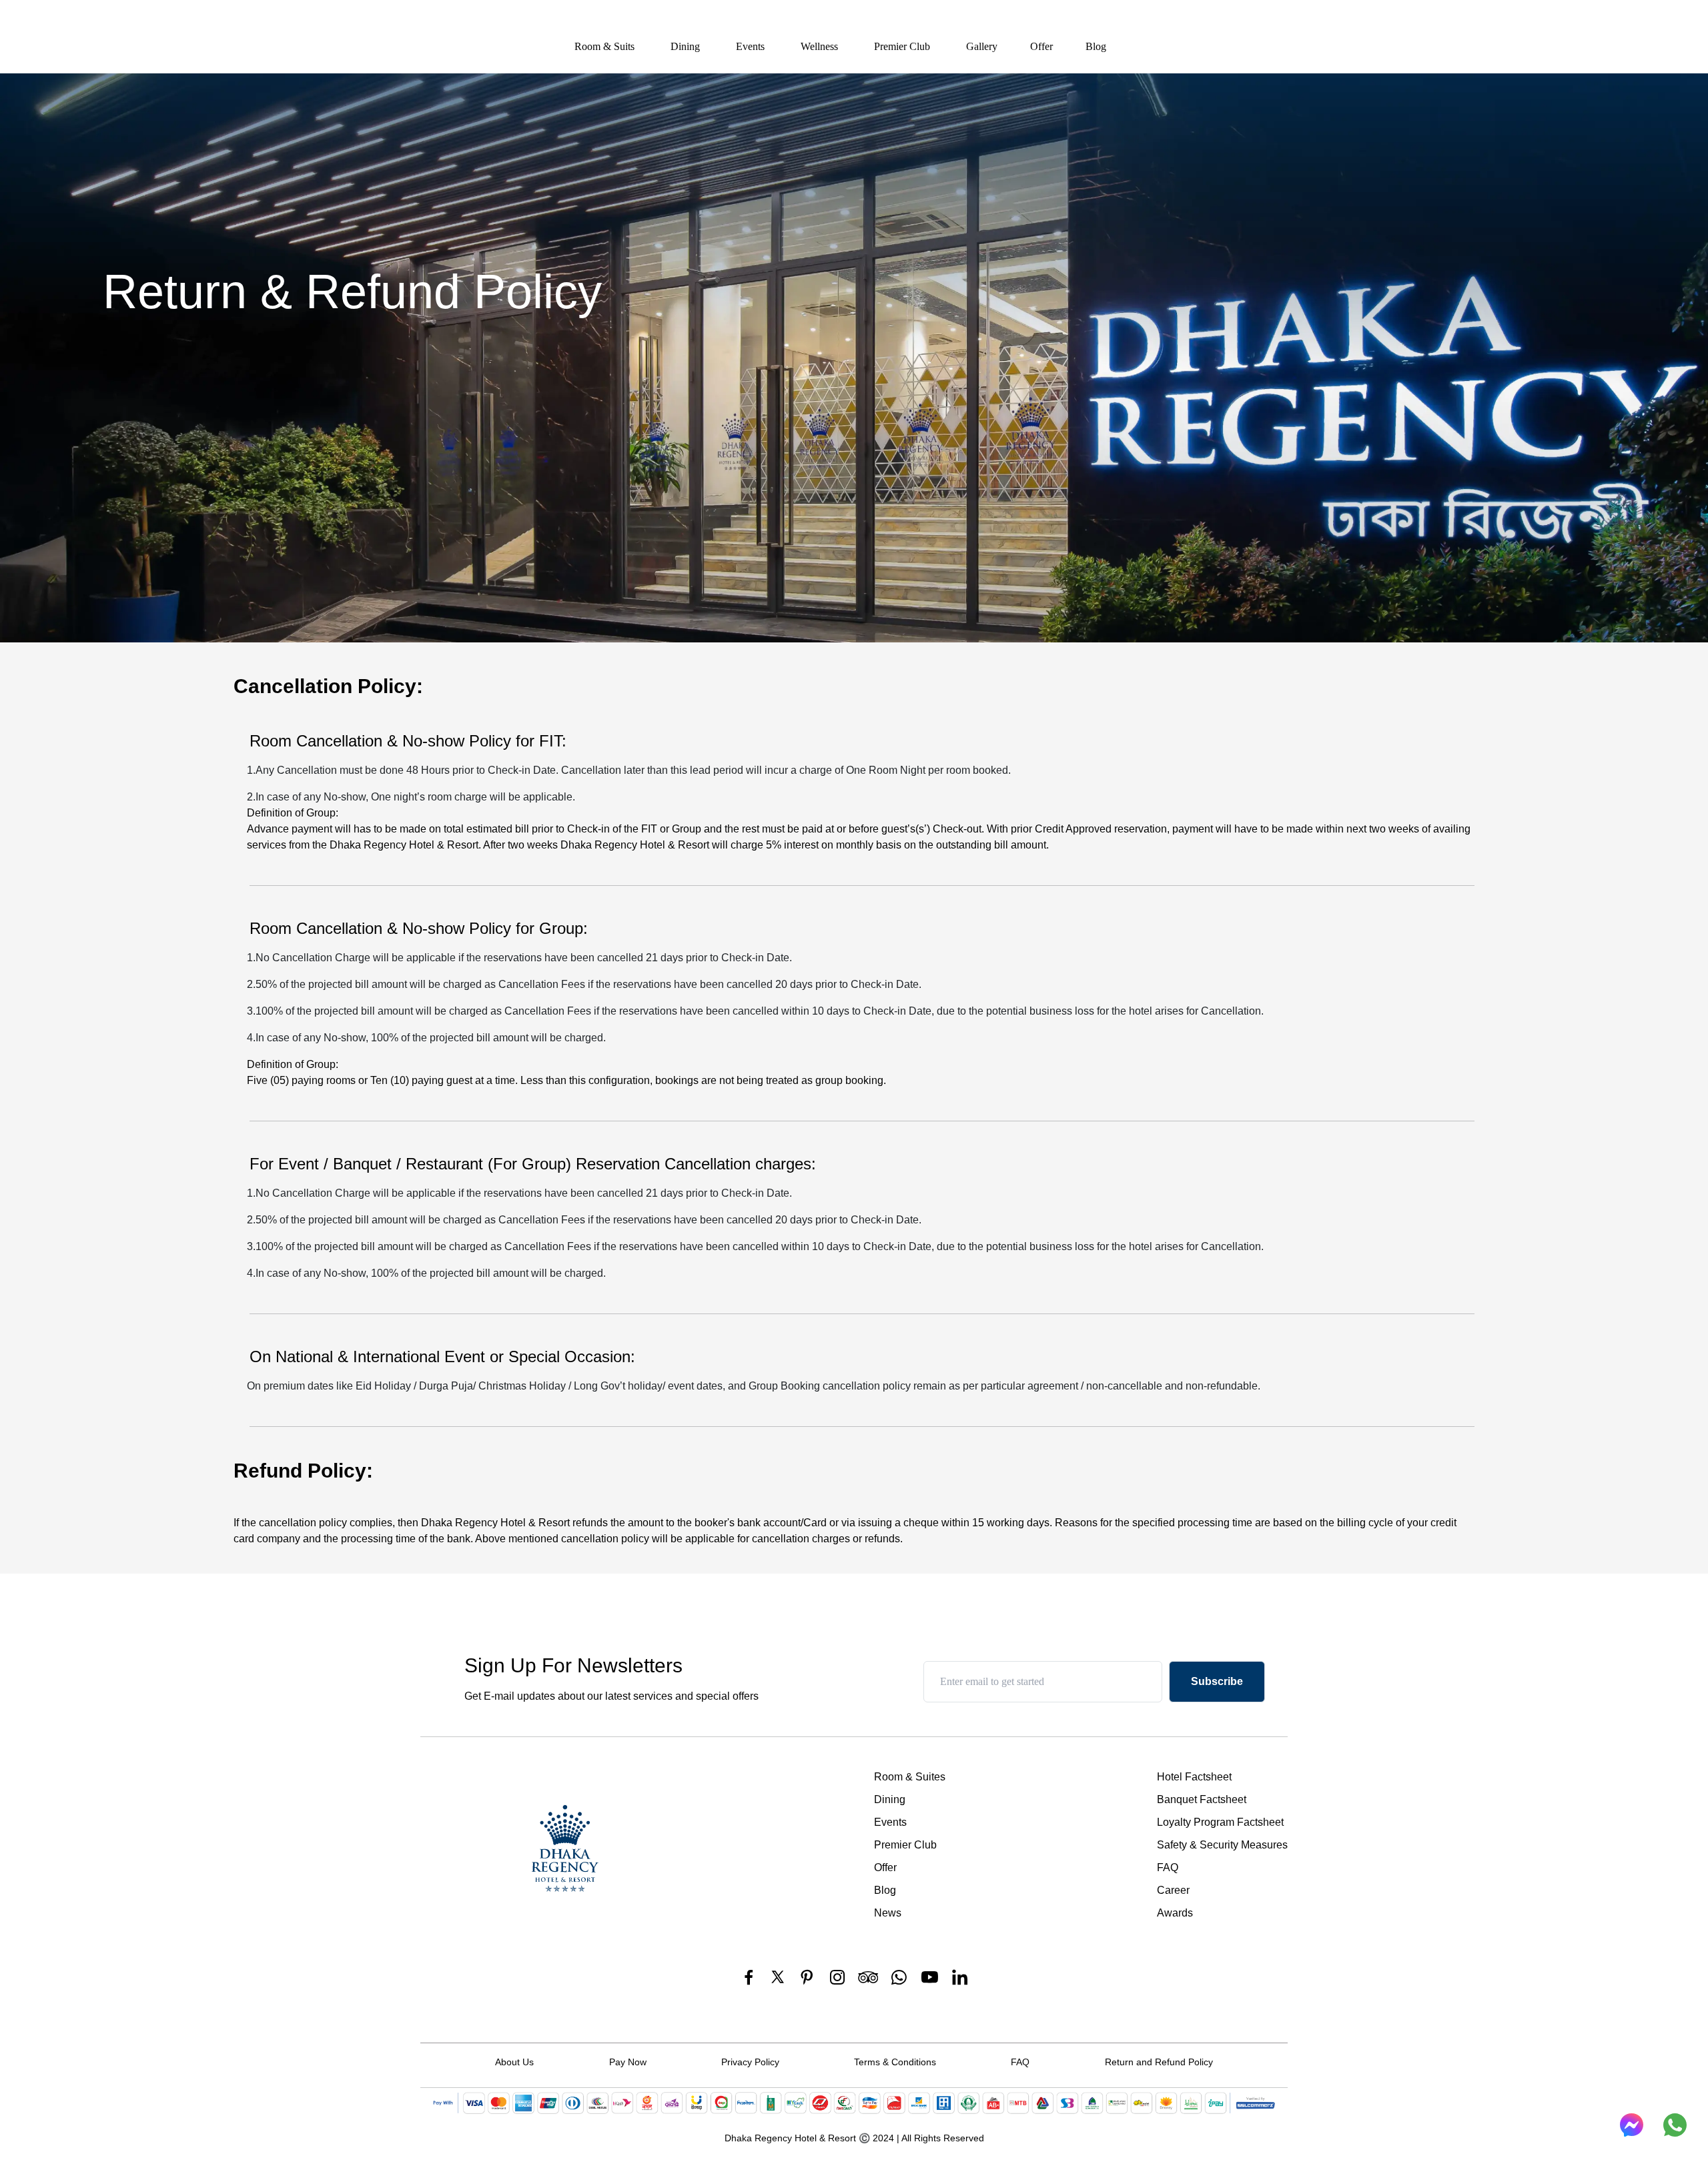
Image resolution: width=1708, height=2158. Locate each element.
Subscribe (1217, 1681)
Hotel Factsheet (1194, 1777)
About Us (514, 2062)
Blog (1096, 46)
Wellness (819, 46)
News (888, 1913)
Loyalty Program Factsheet (1220, 1822)
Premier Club (902, 46)
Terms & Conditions (895, 2062)
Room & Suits (604, 46)
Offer (1041, 46)
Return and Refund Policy (1159, 2062)
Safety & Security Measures (1222, 1845)
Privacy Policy (750, 2062)
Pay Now (628, 2062)
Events (750, 46)
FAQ (1168, 1867)
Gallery (982, 46)
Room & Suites (910, 1777)
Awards (1175, 1913)
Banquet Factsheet (1202, 1799)
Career (1173, 1890)
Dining (685, 46)
